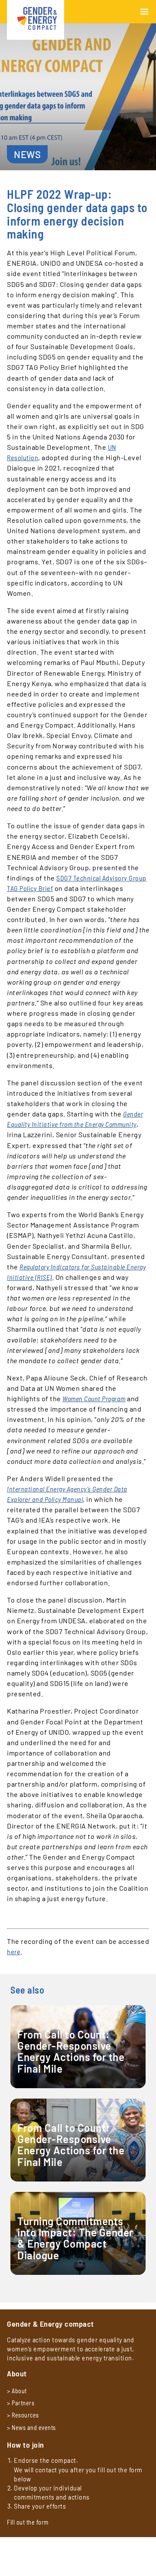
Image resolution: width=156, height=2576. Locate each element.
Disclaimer (21, 2558)
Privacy (16, 2549)
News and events (34, 2428)
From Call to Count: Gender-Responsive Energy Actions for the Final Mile (71, 2052)
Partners (23, 2403)
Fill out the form (28, 2522)
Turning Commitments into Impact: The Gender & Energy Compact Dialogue (75, 2239)
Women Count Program (94, 1398)
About (19, 2391)
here (14, 1951)
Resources (25, 2415)
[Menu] (144, 12)
